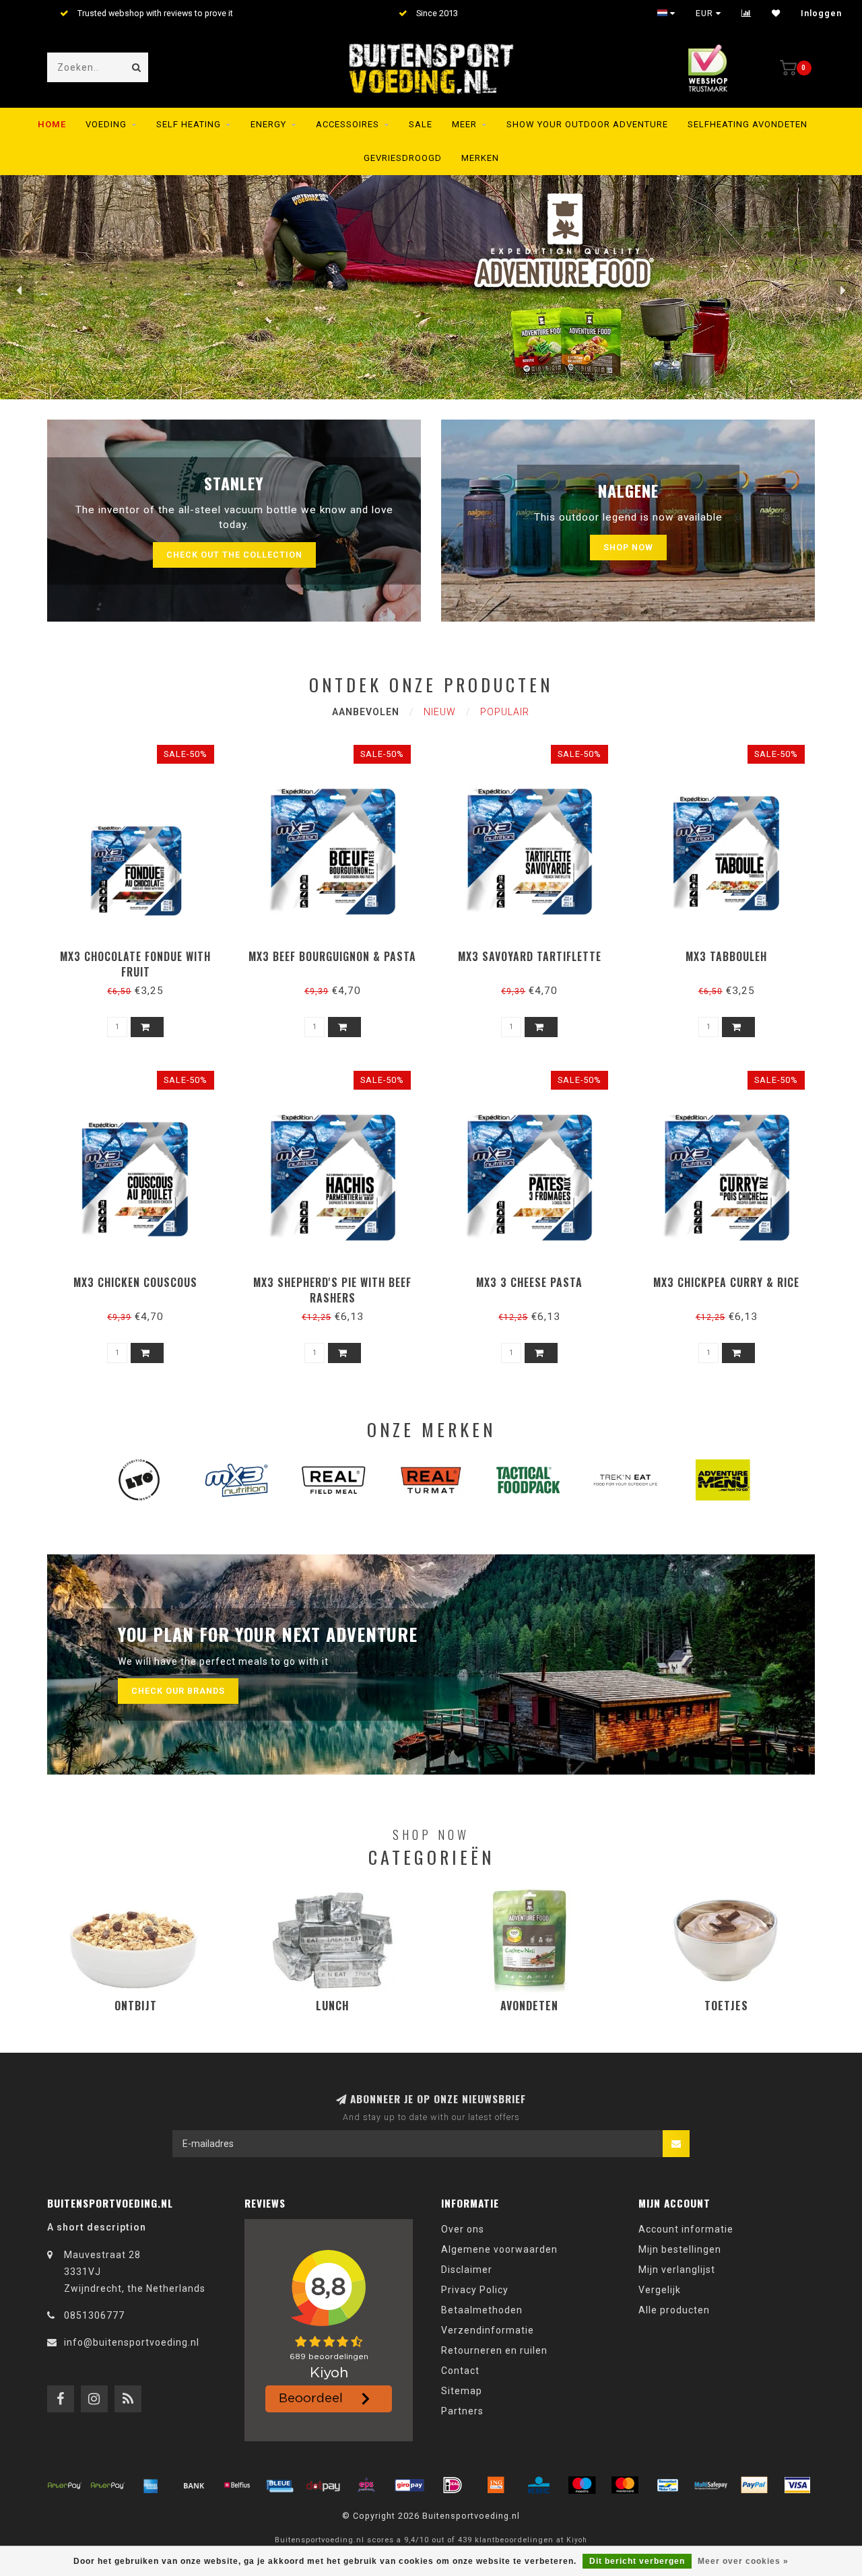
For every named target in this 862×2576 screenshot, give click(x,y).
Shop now (628, 547)
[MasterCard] (625, 2485)
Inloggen (821, 13)
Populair (505, 712)
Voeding (106, 124)
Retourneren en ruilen (494, 2350)
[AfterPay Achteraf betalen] (65, 2485)
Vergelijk (660, 2290)
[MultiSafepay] (711, 2485)
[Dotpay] (323, 2485)
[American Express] (151, 2485)
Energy (268, 124)
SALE (421, 124)
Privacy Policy (475, 2290)
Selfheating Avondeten (748, 124)
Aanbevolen (366, 712)
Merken (480, 158)
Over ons (463, 2229)
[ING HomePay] (496, 2485)
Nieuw (440, 712)
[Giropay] (409, 2485)
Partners (462, 2411)
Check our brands (178, 1691)
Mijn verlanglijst (677, 2270)
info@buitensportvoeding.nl (132, 2342)
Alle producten (674, 2310)
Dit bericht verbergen (637, 2561)
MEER (464, 124)
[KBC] (539, 2485)
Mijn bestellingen (680, 2249)
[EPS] (366, 2485)
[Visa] (797, 2485)
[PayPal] (754, 2485)
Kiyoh (577, 2540)
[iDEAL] (453, 2485)
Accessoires (347, 124)
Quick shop (142, 952)
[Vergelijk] (747, 13)
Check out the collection (234, 555)
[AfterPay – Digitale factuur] (108, 2485)
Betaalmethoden (482, 2310)
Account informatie (686, 2229)
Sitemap (462, 2391)
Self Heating (189, 124)
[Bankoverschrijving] (194, 2485)
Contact (460, 2371)
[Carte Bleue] (280, 2485)
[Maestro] (582, 2485)
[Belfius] (237, 2485)
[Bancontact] (668, 2485)
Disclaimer (467, 2270)
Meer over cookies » (743, 2561)
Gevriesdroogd (403, 158)
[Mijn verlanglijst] (776, 13)
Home (52, 124)
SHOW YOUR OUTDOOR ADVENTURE (587, 124)
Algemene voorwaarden (499, 2249)
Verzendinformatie (488, 2330)
